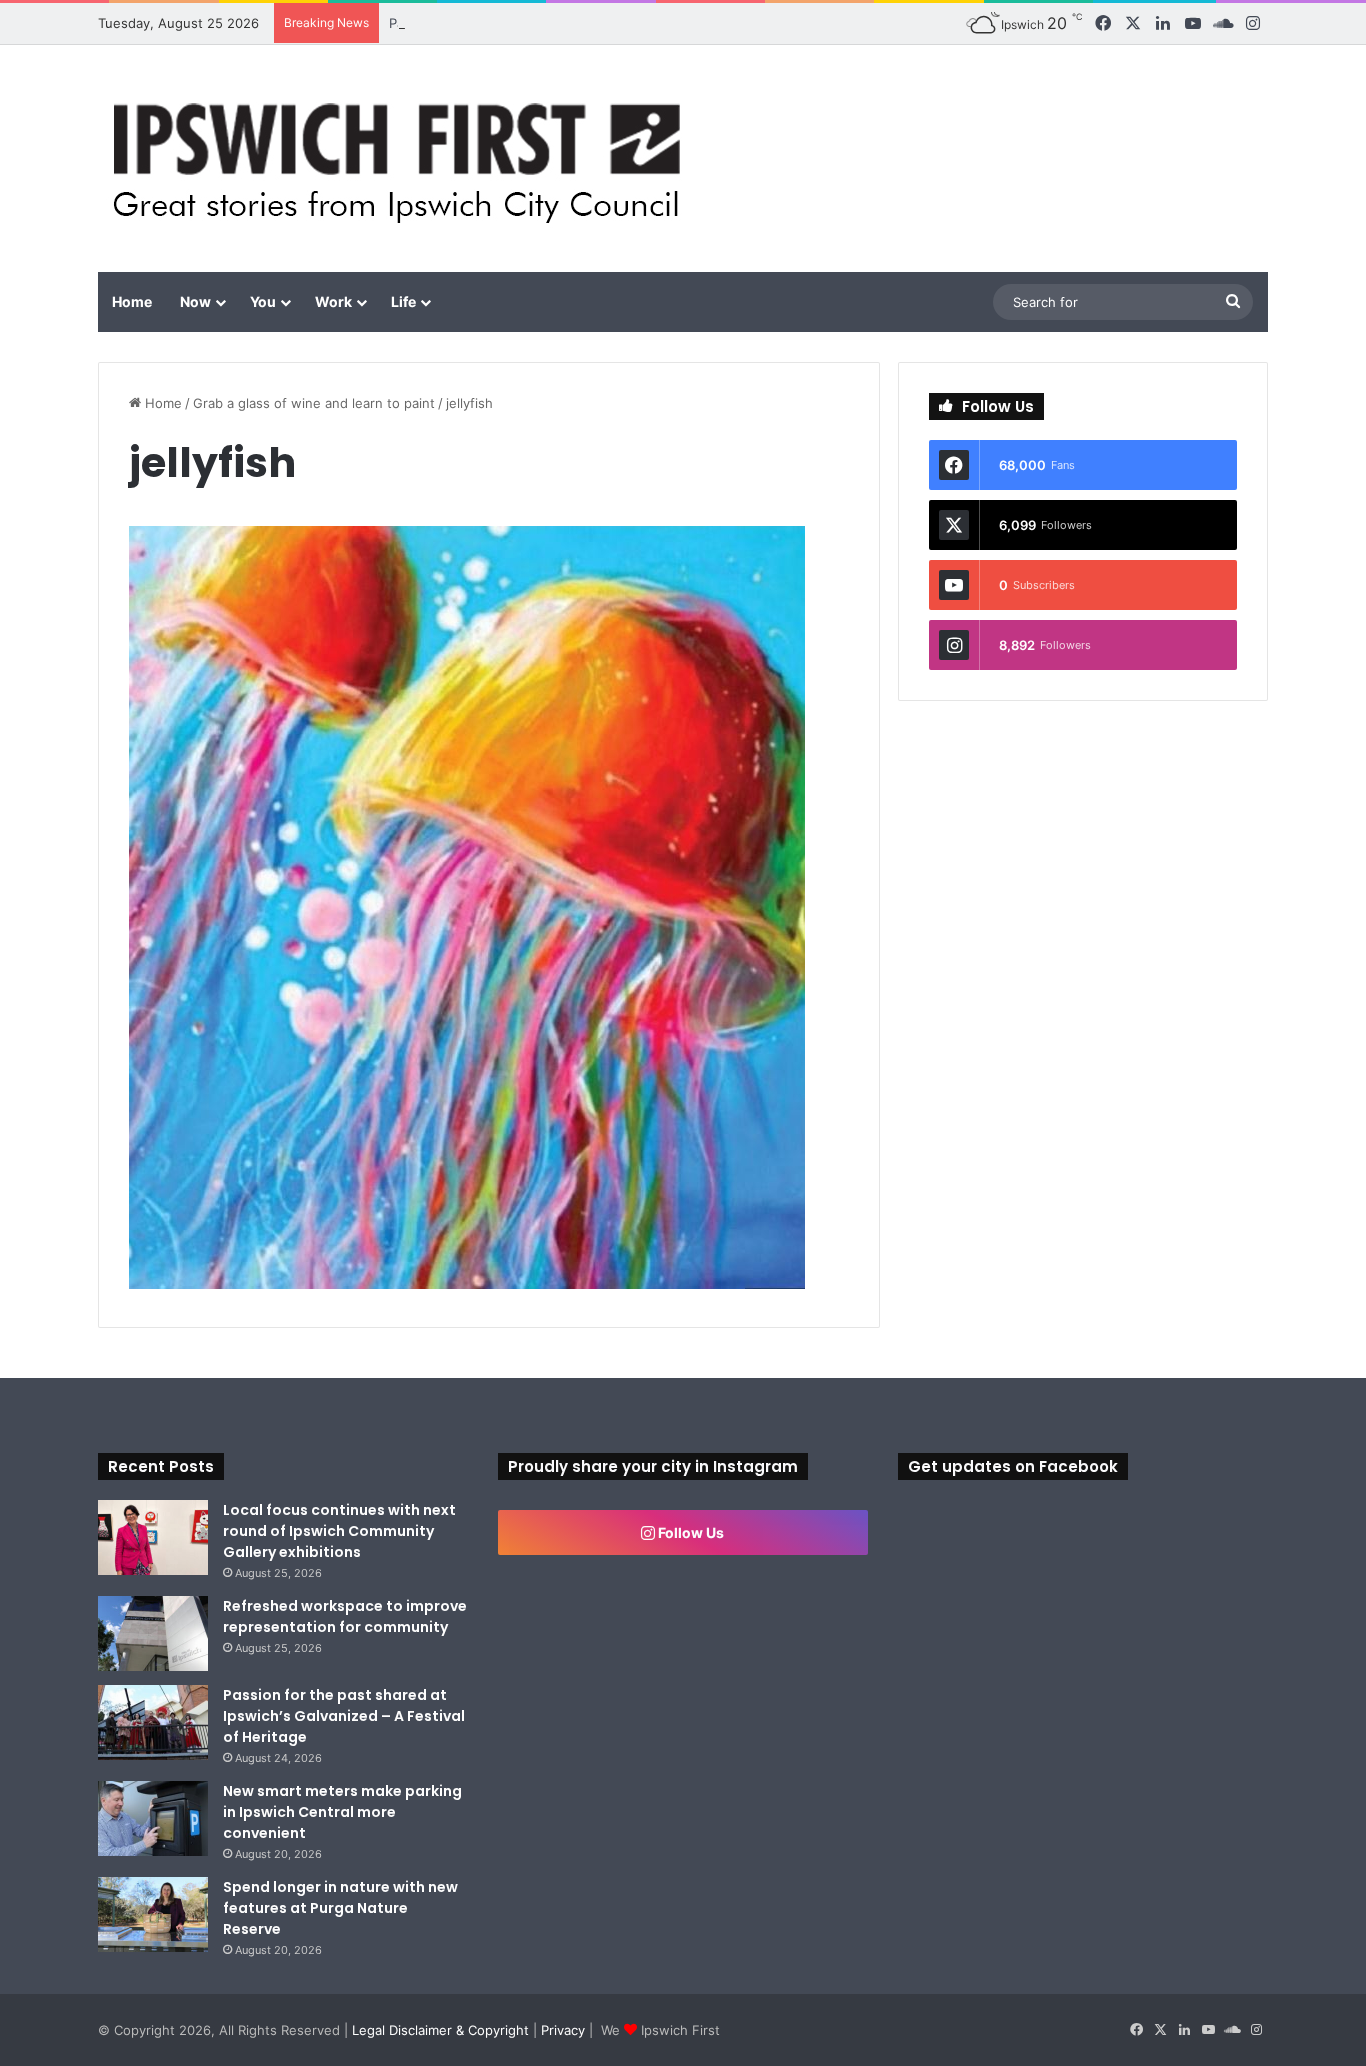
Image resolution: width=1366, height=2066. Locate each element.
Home (132, 301)
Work (333, 301)
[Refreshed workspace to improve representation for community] (153, 1633)
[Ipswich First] (402, 158)
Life (403, 301)
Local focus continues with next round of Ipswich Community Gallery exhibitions (339, 1531)
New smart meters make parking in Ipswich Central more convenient (342, 1812)
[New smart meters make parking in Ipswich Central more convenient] (153, 1818)
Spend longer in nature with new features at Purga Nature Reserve (340, 1908)
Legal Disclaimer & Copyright (440, 2030)
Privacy (563, 2030)
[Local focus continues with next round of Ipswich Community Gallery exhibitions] (153, 1537)
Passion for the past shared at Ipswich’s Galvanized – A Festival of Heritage (344, 1716)
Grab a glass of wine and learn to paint (314, 403)
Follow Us (689, 1532)
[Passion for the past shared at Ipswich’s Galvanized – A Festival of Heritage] (153, 1722)
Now (195, 301)
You (263, 301)
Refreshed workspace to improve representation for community (345, 1616)
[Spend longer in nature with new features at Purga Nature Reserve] (153, 1914)
